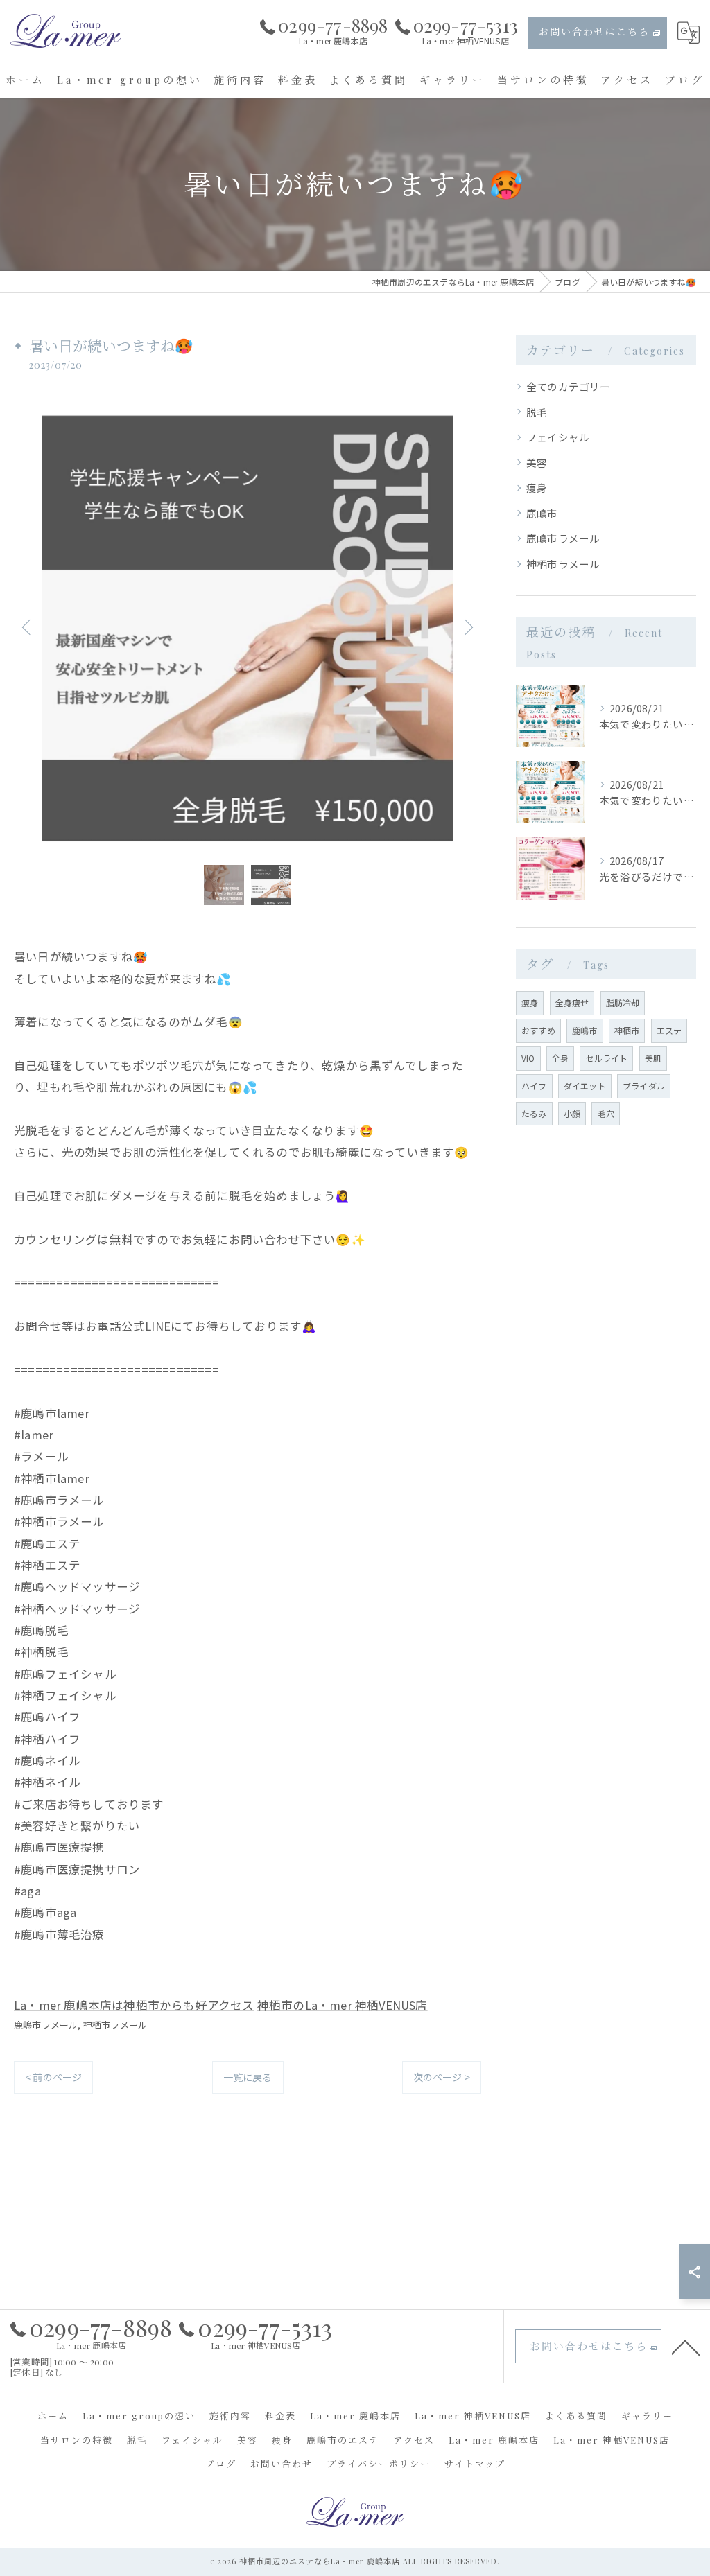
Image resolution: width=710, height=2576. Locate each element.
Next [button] (467, 627)
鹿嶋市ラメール (46, 2025)
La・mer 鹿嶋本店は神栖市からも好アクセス (134, 2005)
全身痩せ (572, 1002)
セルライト (606, 1058)
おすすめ (538, 1030)
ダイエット (585, 1086)
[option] (248, 627)
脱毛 (537, 412)
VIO (528, 1058)
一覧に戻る (248, 2077)
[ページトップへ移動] (686, 2347)
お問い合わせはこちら (594, 32)
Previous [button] (28, 627)
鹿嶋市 (542, 513)
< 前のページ (53, 2077)
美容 (537, 463)
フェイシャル (558, 437)
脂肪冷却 (623, 1002)
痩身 (537, 488)
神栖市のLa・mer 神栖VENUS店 (343, 2005)
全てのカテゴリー (569, 386)
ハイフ (534, 1086)
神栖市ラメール (115, 2025)
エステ (669, 1030)
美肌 (653, 1058)
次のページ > (442, 2077)
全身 (560, 1058)
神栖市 (627, 1030)
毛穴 (605, 1113)
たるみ (534, 1113)
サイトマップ (475, 2463)
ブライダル (644, 1086)
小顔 (572, 1113)
